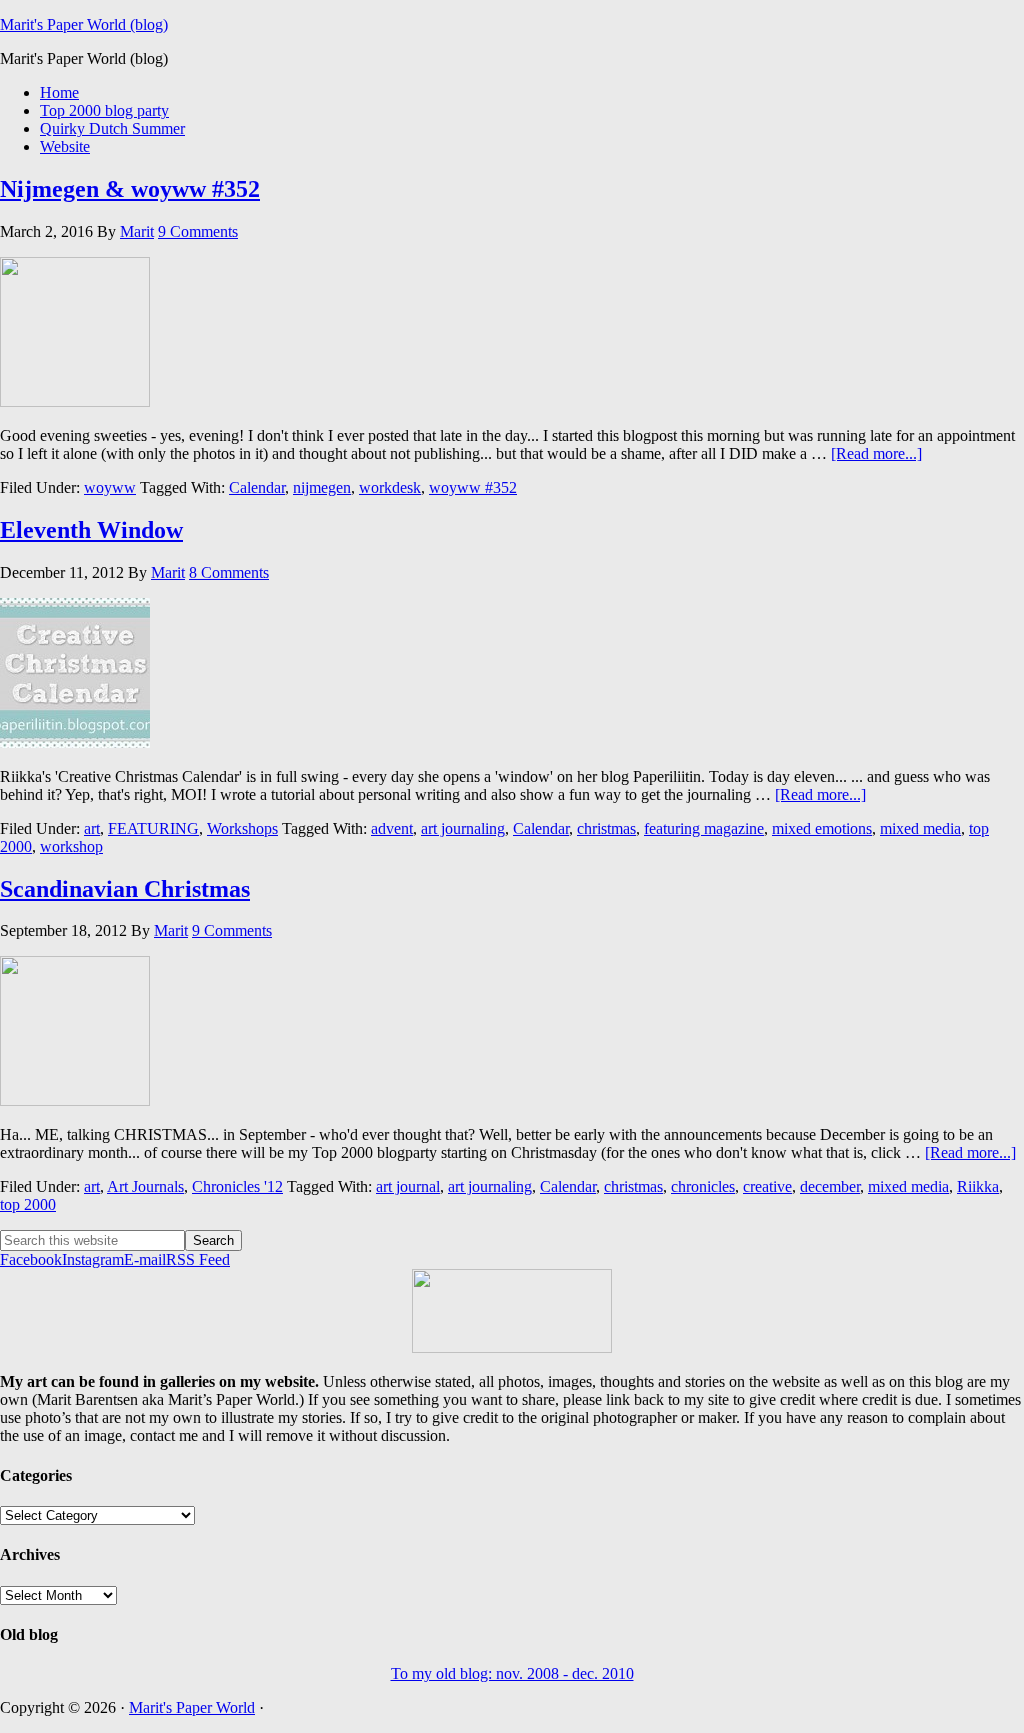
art (92, 828)
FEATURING (153, 828)
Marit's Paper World (192, 1707)
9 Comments (198, 231)
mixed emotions (822, 828)
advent (392, 828)
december (830, 1186)
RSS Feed (198, 1259)
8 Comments (229, 572)
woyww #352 (473, 487)
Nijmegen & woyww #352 (130, 189)
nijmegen (322, 487)
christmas (606, 828)
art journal (408, 1186)
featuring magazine (704, 828)
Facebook (31, 1259)
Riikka (978, 1186)
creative (767, 1186)
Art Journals (145, 1186)
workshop (71, 846)
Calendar (257, 487)
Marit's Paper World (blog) (84, 24)
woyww (110, 487)
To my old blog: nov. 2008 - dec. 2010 (512, 1673)
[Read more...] (876, 453)
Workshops (242, 828)
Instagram (93, 1259)
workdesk (390, 487)
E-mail (145, 1259)
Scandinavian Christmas (125, 889)
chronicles (703, 1186)
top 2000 (28, 1204)
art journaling (463, 828)
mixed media (920, 828)
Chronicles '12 (237, 1186)
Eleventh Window (91, 530)
